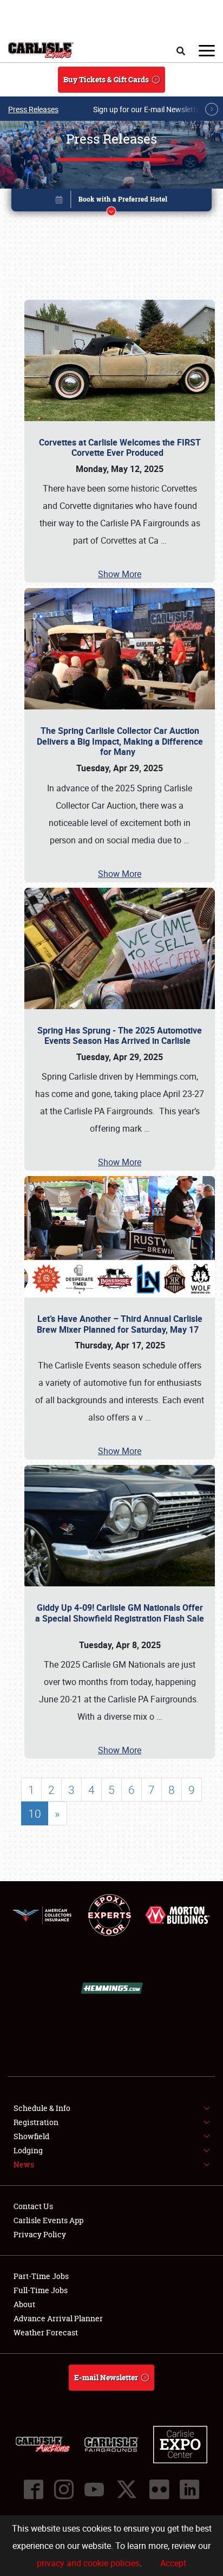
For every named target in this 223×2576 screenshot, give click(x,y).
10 (35, 1813)
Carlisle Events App (48, 2220)
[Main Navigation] (207, 50)
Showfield (31, 2136)
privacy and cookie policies (88, 2563)
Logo (41, 50)
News (24, 2164)
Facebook (34, 2489)
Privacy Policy (40, 2234)
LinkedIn (189, 2489)
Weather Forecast (46, 2332)
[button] (112, 202)
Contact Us (33, 2206)
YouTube (94, 2489)
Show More (120, 574)
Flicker (159, 2489)
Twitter (127, 2489)
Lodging (28, 2150)
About (24, 2304)
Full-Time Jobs (41, 2290)
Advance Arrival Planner (58, 2318)
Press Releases (33, 109)
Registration (36, 2122)
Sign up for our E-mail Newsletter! (149, 109)
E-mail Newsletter (106, 2377)
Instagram (64, 2489)
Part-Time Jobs (41, 2276)
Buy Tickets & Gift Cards (106, 79)
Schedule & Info (42, 2108)
